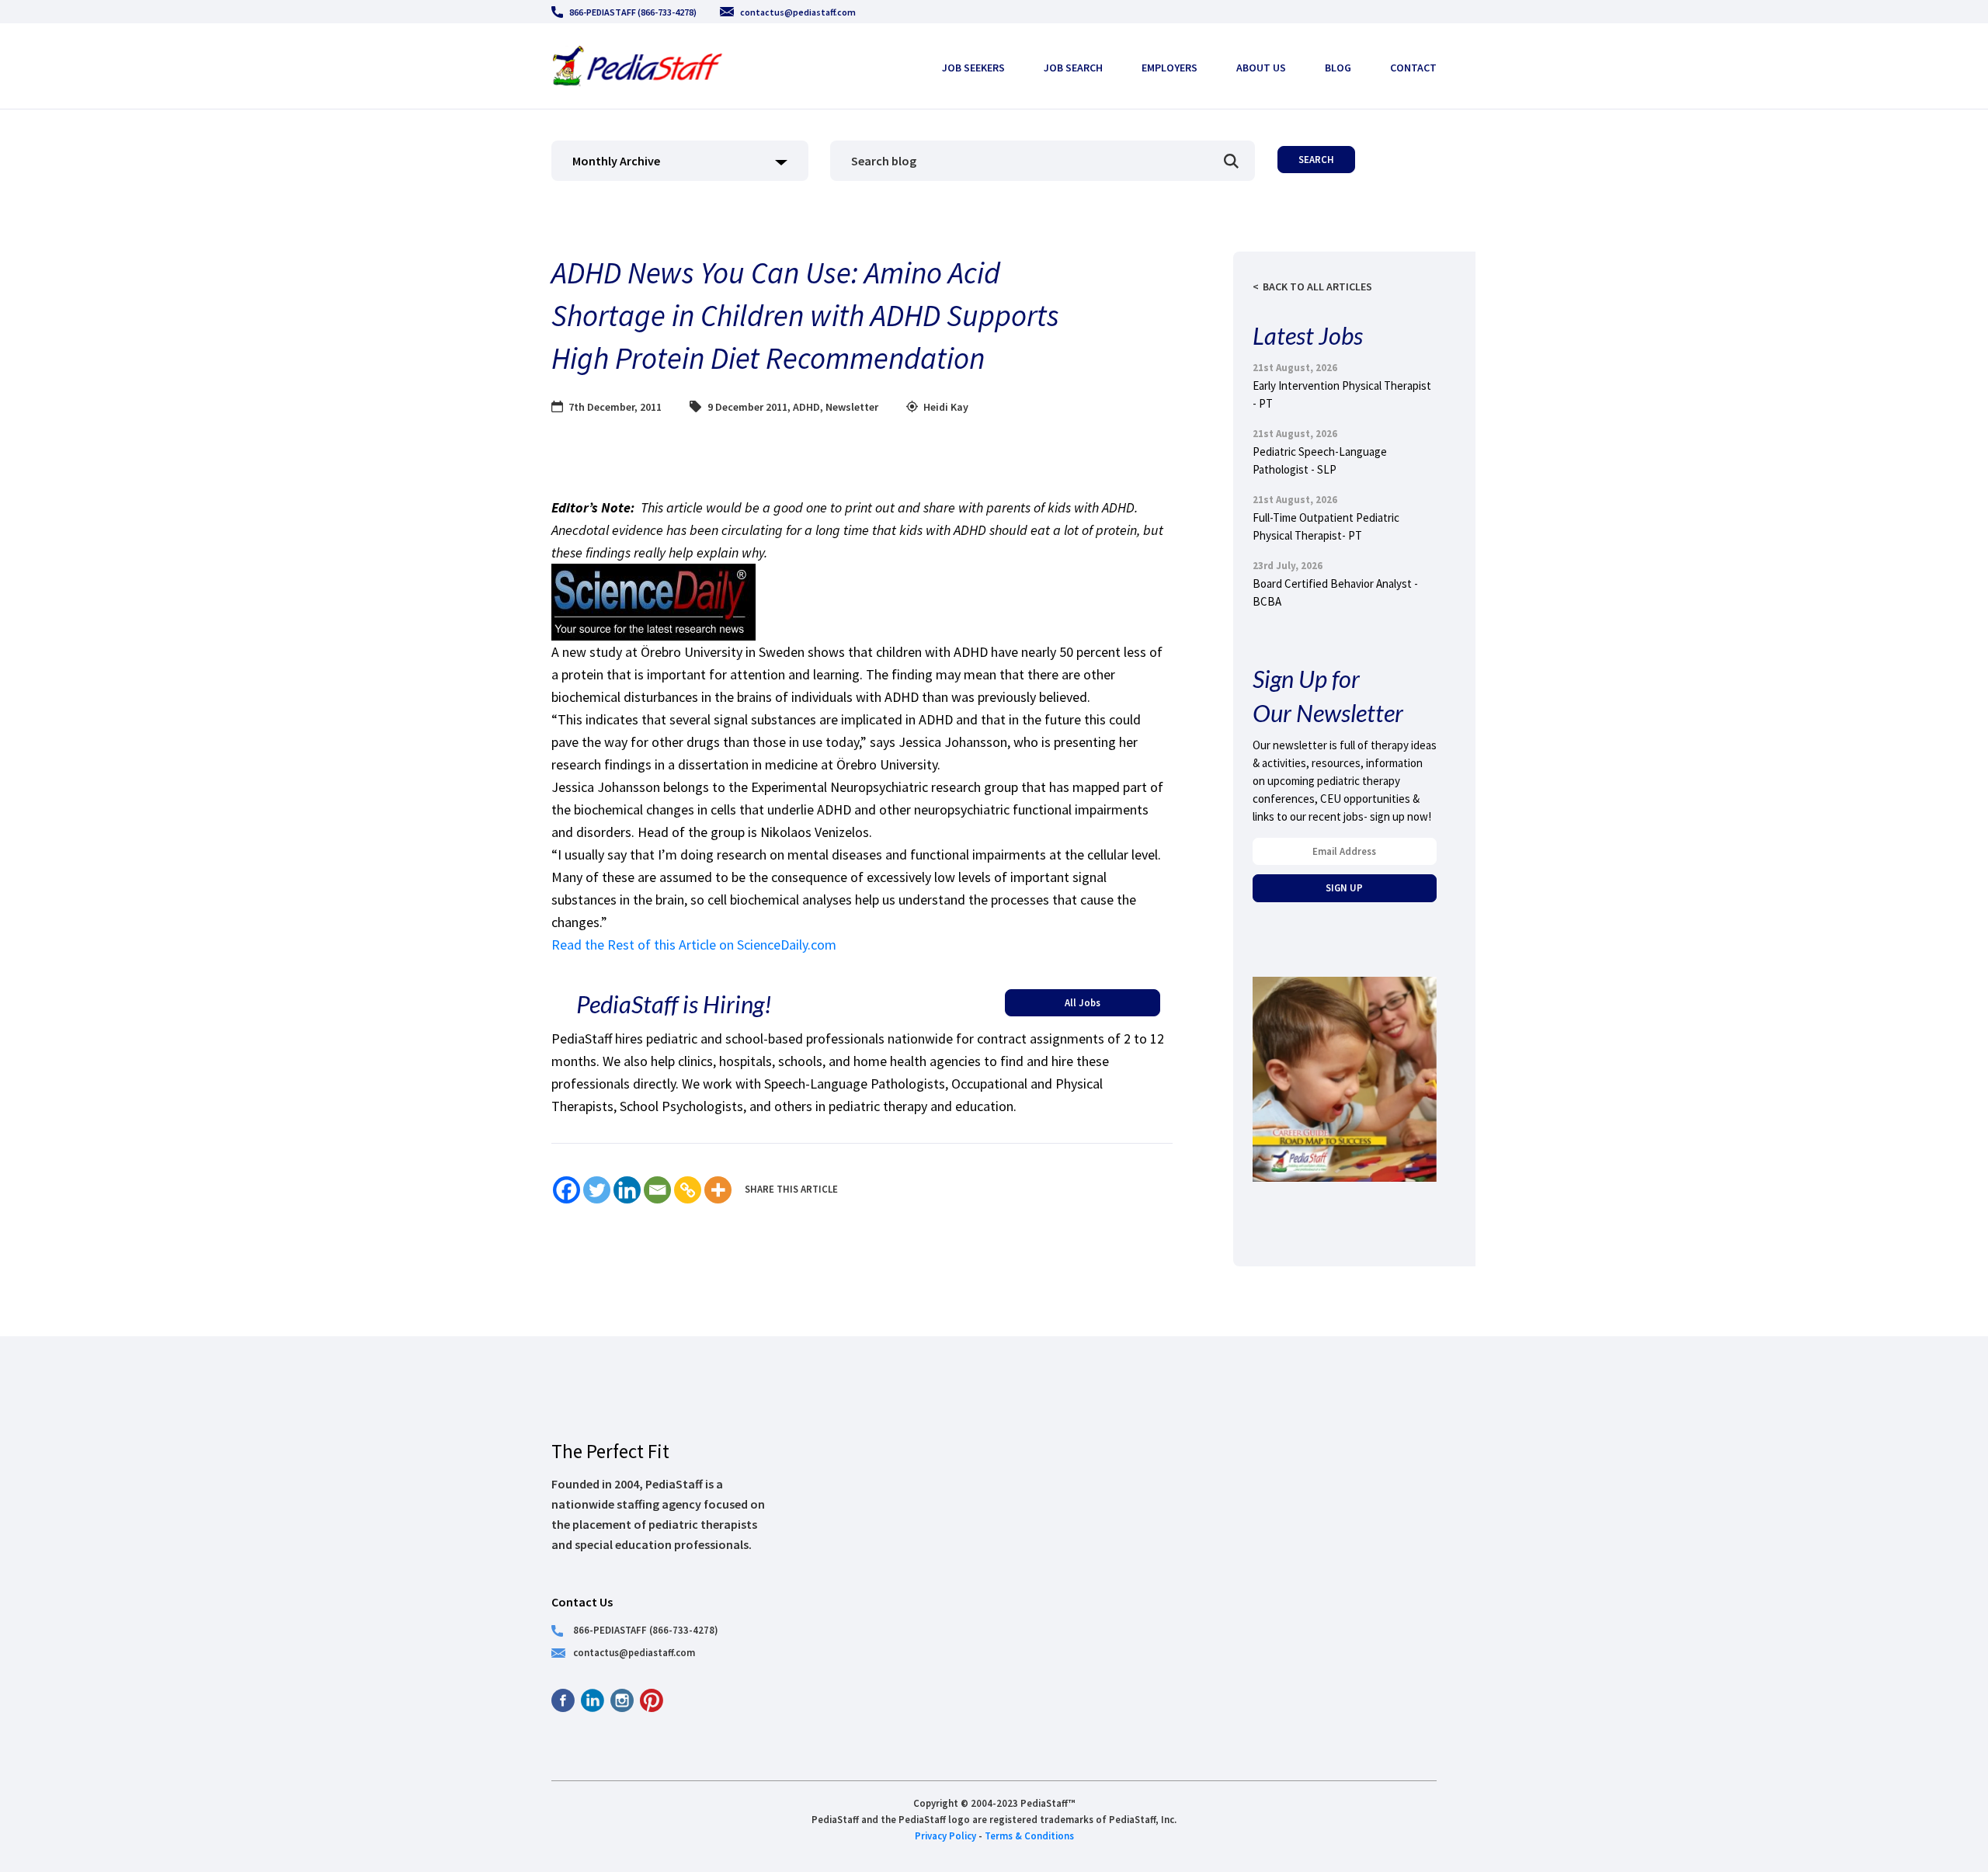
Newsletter (852, 407)
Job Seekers (973, 68)
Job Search (1073, 68)
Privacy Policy (945, 1836)
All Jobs (1083, 1002)
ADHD (806, 407)
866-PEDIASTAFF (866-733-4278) (633, 12)
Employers (1170, 68)
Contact (1413, 68)
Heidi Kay (946, 407)
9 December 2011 (747, 407)
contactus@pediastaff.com (798, 12)
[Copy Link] (688, 1190)
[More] (718, 1190)
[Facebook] (567, 1190)
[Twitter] (597, 1190)
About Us (1261, 68)
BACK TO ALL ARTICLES (1317, 287)
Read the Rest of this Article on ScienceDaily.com (694, 945)
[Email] (657, 1190)
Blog (1338, 68)
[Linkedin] (627, 1190)
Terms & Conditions (1029, 1836)
